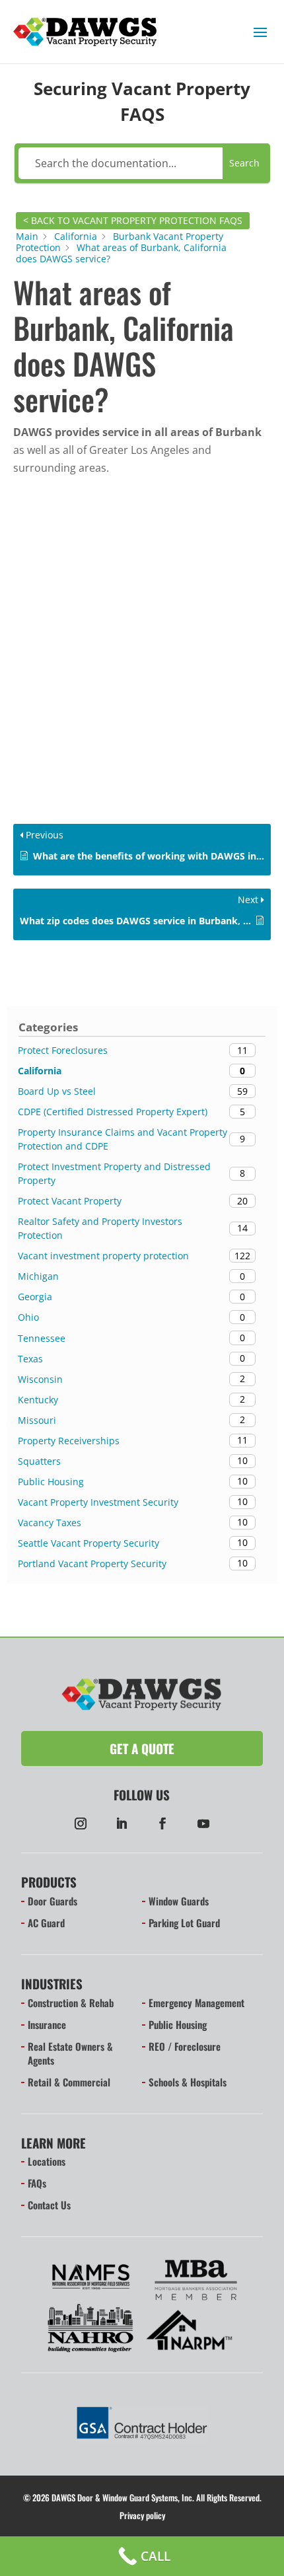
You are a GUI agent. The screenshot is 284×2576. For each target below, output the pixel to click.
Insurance (47, 2024)
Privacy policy (142, 2515)
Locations (47, 2161)
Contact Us (49, 2205)
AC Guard (46, 1923)
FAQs (37, 2183)
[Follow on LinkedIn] (122, 1823)
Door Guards (53, 1901)
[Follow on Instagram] (81, 1823)
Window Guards (179, 1901)
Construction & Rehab (71, 2003)
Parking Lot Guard (184, 1923)
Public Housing (178, 2024)
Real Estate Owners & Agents (70, 2053)
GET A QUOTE (142, 1748)
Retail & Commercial (69, 2082)
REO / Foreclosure (185, 2046)
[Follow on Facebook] (162, 1823)
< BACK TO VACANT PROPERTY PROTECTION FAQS (133, 220)
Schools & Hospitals (188, 2082)
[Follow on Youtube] (203, 1823)
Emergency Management (196, 2003)
